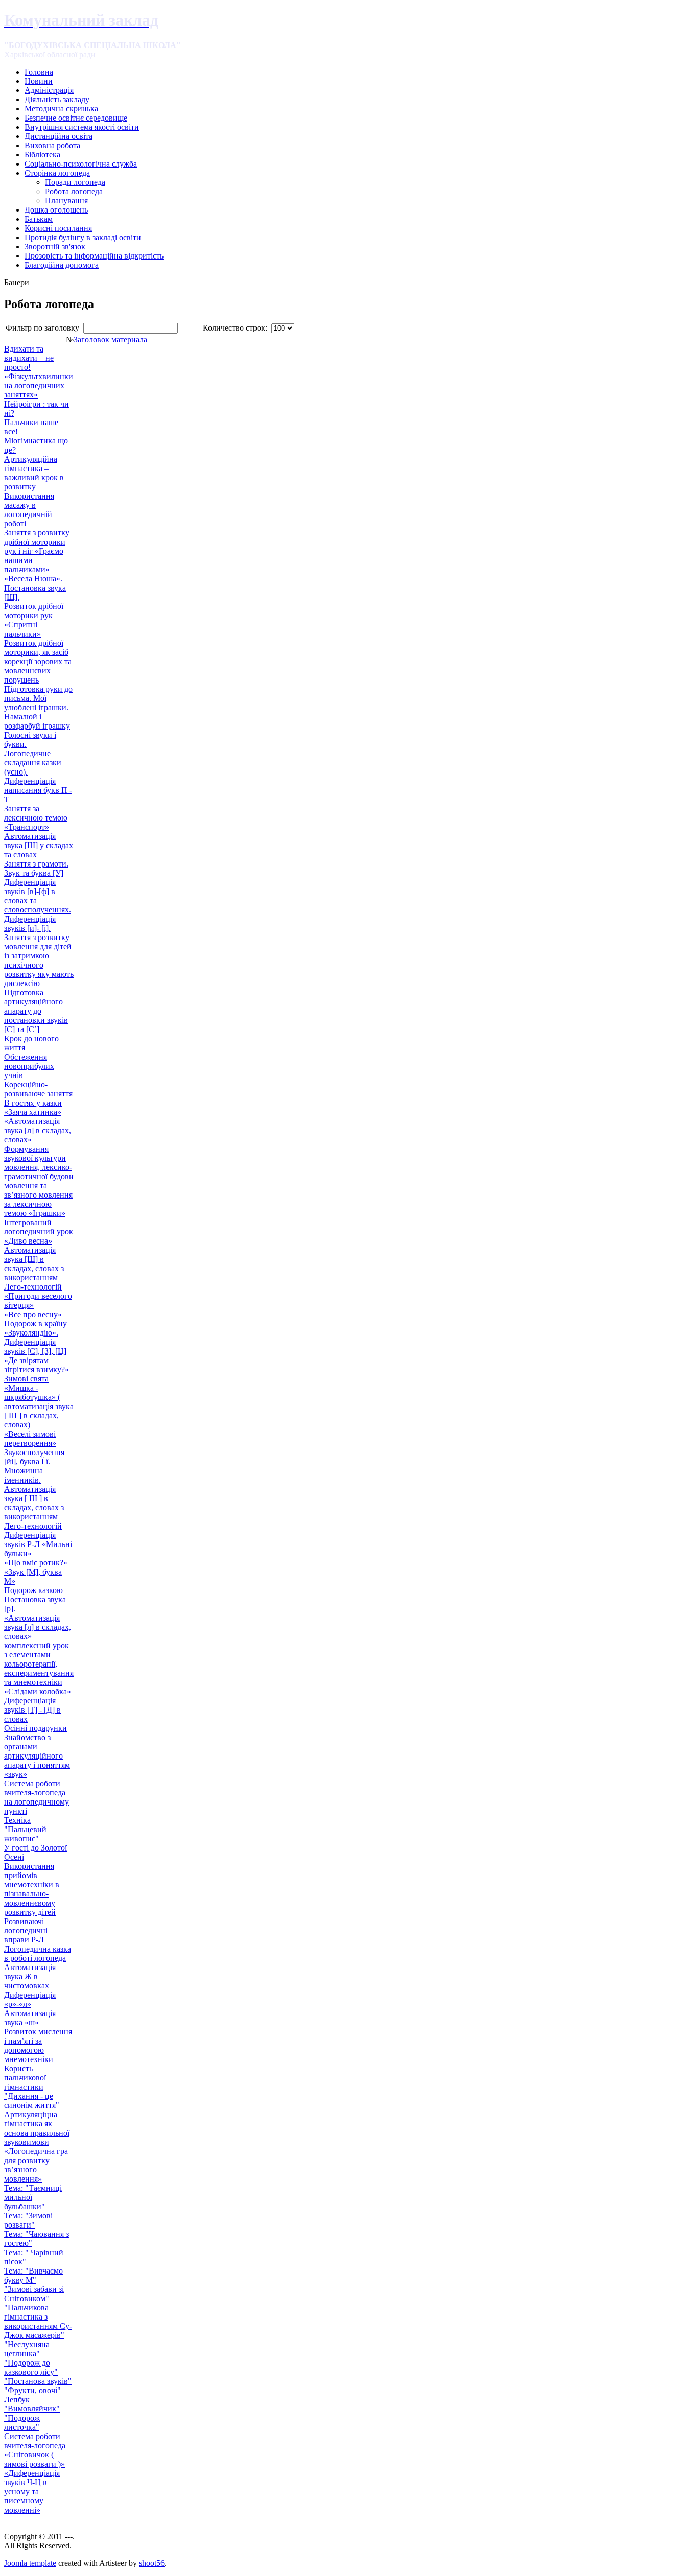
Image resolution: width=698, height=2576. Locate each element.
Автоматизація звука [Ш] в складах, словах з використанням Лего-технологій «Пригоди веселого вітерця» (38, 1278)
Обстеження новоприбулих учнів (29, 1066)
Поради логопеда (75, 182)
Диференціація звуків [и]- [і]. (30, 923)
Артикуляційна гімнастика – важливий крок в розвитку (34, 473)
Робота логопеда (74, 191)
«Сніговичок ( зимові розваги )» (34, 2459)
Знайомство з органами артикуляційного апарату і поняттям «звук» (37, 1756)
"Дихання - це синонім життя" (32, 2101)
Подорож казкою (33, 1590)
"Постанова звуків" (38, 2381)
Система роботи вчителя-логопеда (35, 2441)
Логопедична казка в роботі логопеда (38, 1953)
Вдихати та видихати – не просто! (29, 358)
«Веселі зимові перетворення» (30, 1438)
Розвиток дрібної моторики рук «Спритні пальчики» (34, 620)
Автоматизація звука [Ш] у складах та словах (39, 845)
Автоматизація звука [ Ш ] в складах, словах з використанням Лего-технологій (34, 1507)
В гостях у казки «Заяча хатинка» (33, 1107)
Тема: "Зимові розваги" (28, 2220)
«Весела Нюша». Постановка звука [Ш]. (35, 588)
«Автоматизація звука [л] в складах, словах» (38, 1130)
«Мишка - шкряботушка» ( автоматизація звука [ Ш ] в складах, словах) (39, 1406)
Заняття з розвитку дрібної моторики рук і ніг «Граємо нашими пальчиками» (37, 551)
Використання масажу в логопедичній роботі (29, 510)
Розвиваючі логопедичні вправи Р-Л (26, 1930)
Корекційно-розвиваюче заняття (38, 1089)
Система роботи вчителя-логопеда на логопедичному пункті (37, 1797)
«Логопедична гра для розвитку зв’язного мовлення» (36, 2165)
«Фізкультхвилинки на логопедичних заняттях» (39, 385)
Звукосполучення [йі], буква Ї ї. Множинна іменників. (34, 1466)
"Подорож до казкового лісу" (31, 2367)
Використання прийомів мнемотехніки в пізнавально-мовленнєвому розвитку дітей (32, 1889)
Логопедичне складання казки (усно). (33, 763)
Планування (66, 201)
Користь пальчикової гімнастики (25, 2078)
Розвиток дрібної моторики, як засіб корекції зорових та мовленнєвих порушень (38, 661)
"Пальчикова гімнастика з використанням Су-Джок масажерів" (38, 2321)
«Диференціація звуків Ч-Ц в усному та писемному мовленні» (32, 2491)
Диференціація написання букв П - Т (38, 790)
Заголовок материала (110, 339)
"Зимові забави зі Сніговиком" (34, 2294)
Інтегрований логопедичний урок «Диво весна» (39, 1232)
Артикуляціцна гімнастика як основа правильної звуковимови (37, 2128)
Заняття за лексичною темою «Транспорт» (36, 818)
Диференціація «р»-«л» (30, 1999)
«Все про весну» (33, 1314)
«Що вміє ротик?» (36, 1563)
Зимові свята (26, 1379)
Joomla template (30, 2563)
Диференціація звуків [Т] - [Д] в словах (32, 1710)
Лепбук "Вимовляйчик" (32, 2404)
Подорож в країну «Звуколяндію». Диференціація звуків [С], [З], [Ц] (36, 1337)
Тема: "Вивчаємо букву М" (33, 2275)
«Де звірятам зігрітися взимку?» (37, 1365)
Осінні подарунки (36, 1728)
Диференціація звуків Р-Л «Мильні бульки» (38, 1544)
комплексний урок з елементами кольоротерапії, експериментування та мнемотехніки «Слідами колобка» (39, 1668)
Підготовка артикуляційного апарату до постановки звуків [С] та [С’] (36, 1011)
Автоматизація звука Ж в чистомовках (30, 1976)
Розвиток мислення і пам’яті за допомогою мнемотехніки (38, 2045)
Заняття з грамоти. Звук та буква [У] (36, 868)
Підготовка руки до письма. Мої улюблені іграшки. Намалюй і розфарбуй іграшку (38, 707)
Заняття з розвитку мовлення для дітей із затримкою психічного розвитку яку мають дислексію (39, 960)
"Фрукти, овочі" (32, 2390)
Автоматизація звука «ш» (30, 2018)
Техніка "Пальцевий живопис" (25, 1829)
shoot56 (152, 2563)
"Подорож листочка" (22, 2422)
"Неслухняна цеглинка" (27, 2349)
